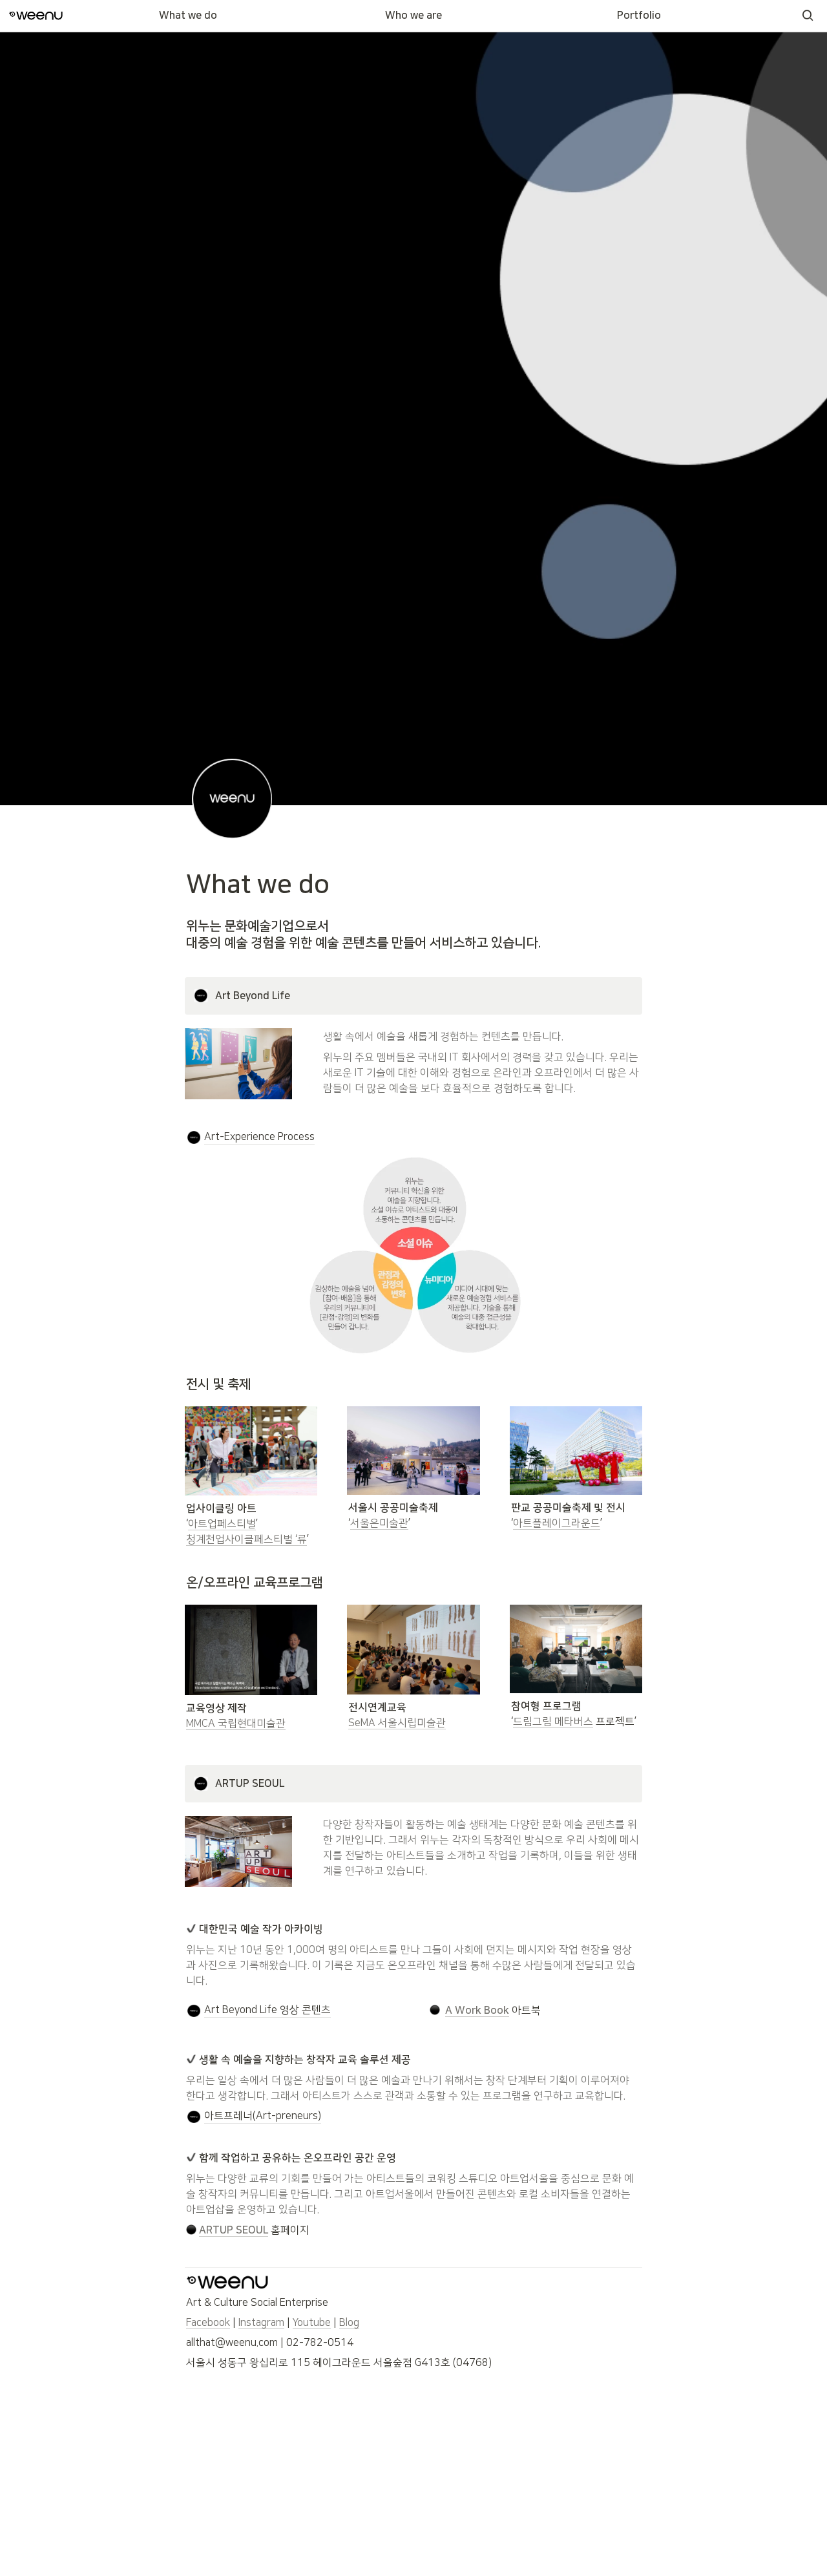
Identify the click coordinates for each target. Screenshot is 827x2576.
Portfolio (639, 16)
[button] (808, 16)
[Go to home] (36, 16)
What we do (188, 16)
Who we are (413, 16)
